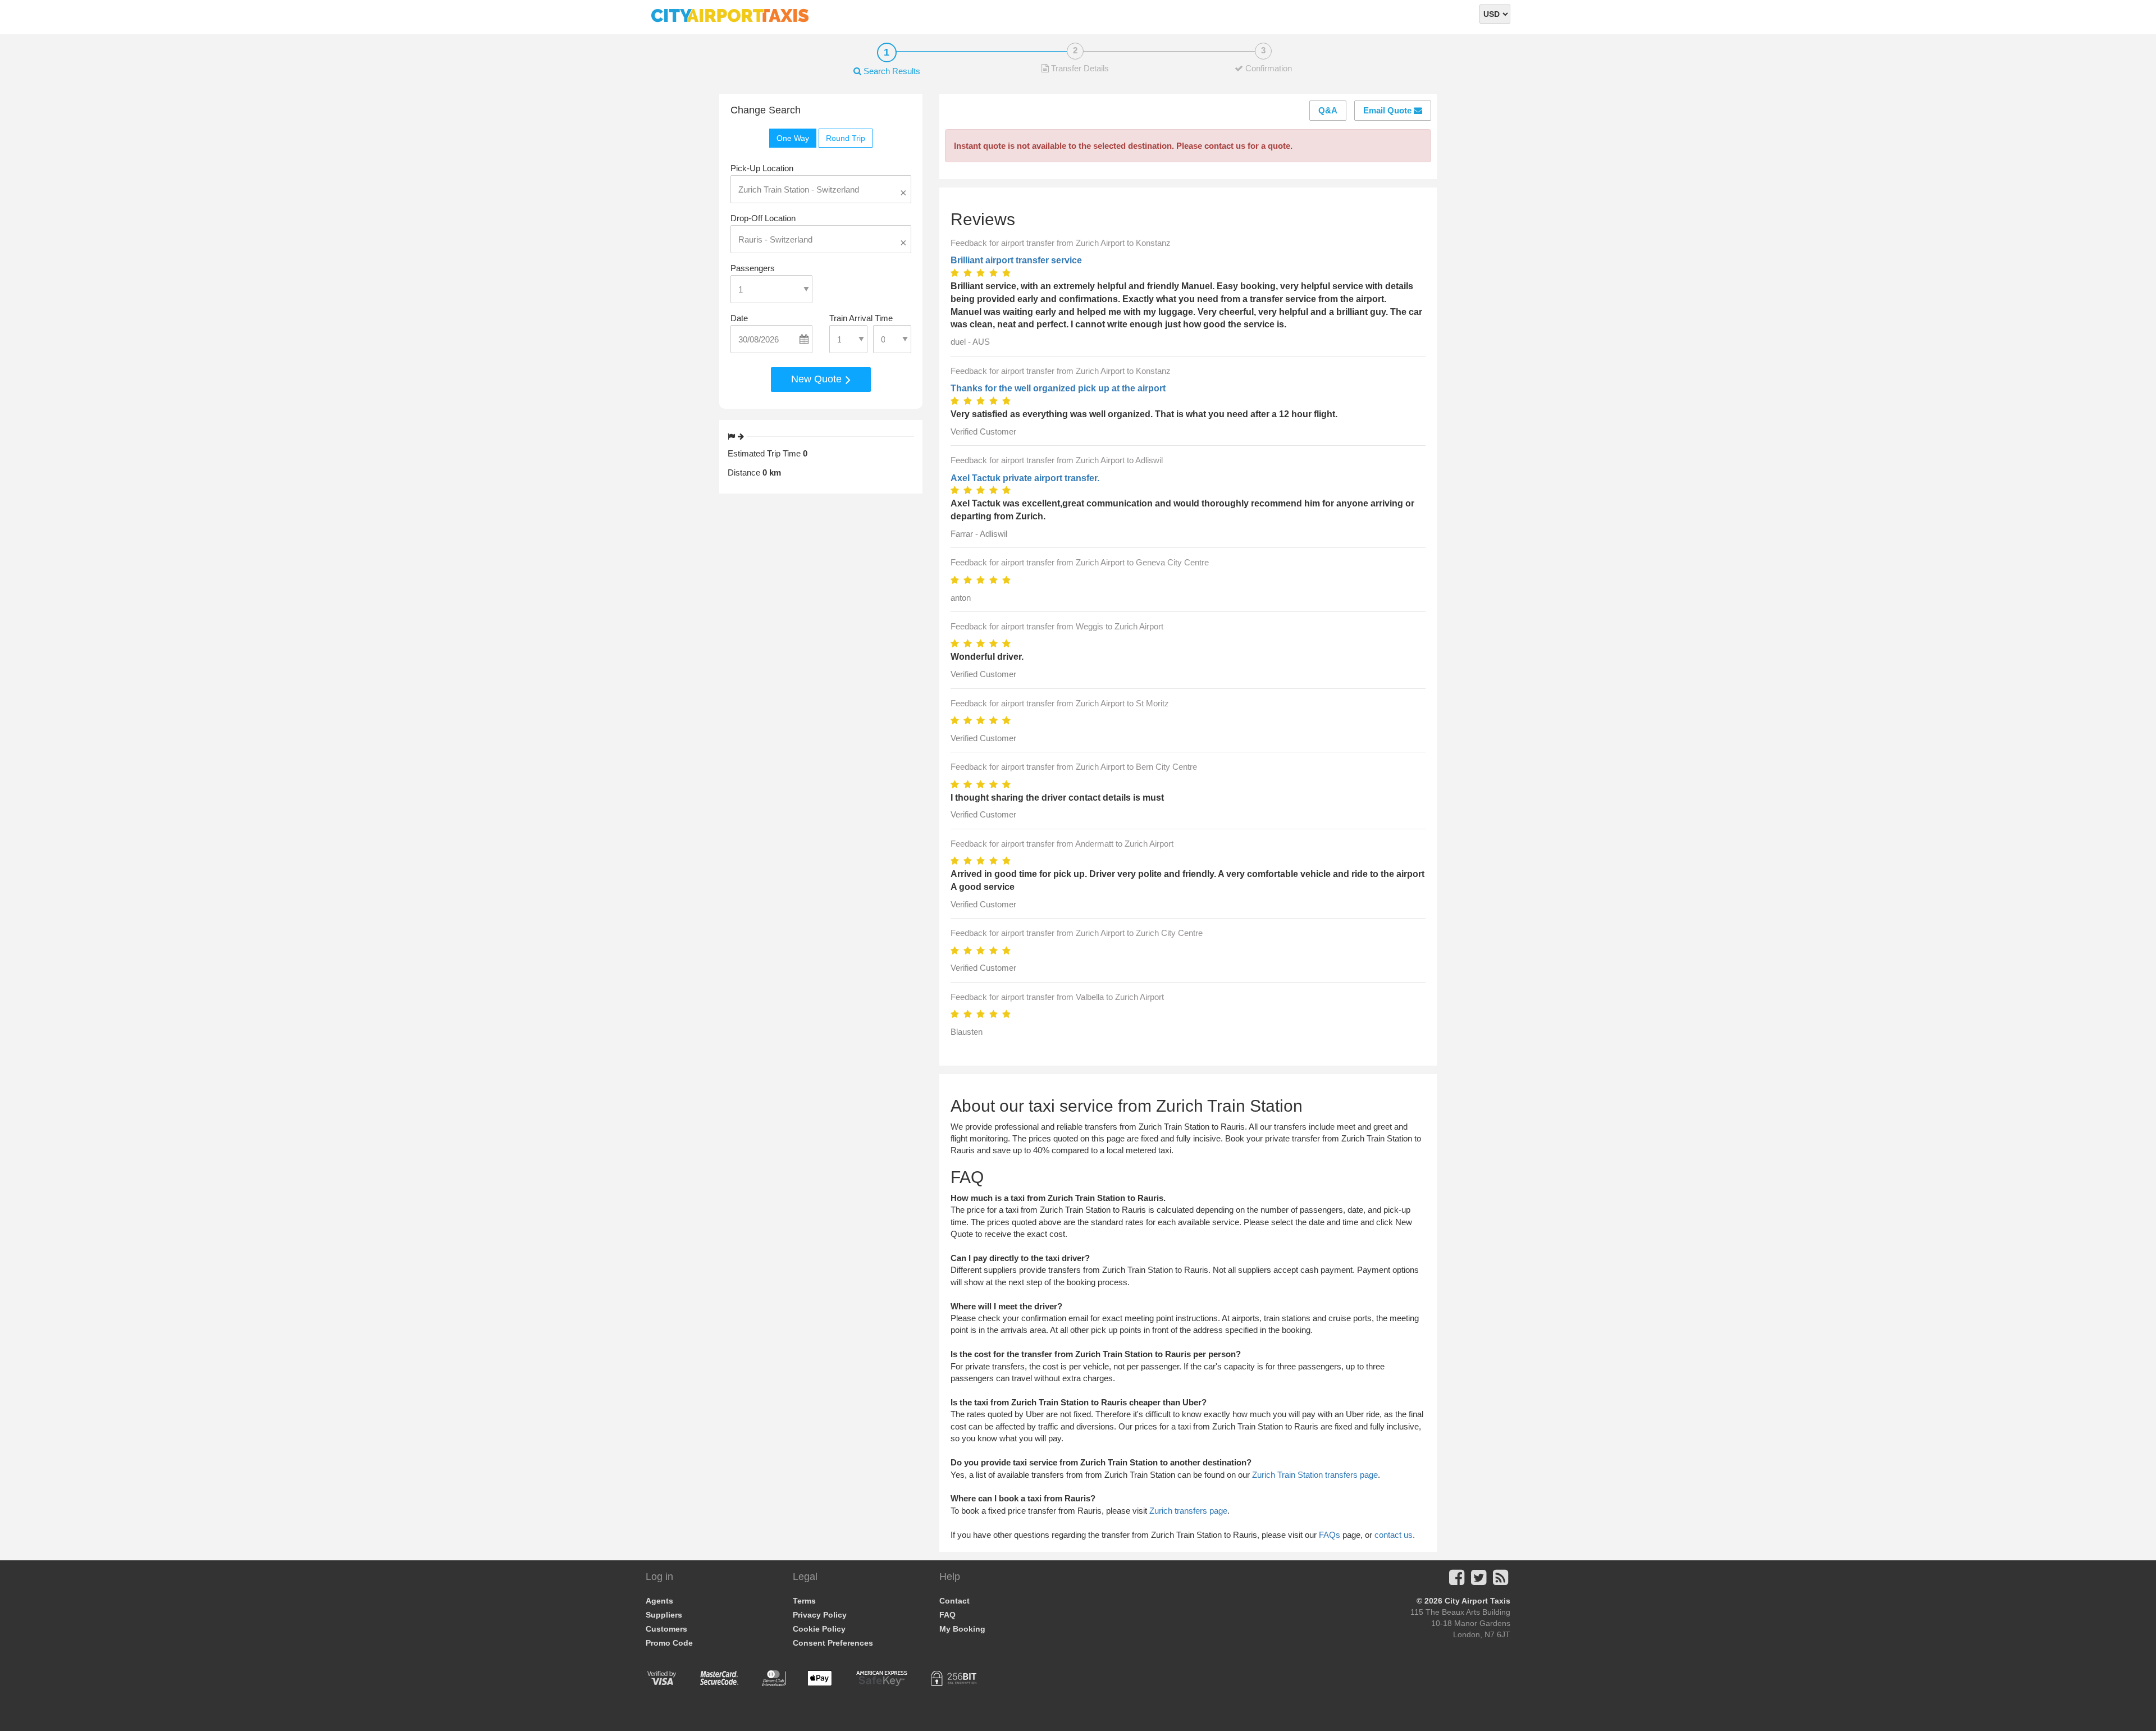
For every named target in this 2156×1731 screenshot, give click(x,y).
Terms (804, 1601)
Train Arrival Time (861, 318)
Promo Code (669, 1643)
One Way (793, 138)
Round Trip (846, 138)
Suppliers (664, 1615)
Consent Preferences (833, 1643)
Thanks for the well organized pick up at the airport (1058, 388)
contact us (1394, 1535)
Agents (659, 1601)
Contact (954, 1601)
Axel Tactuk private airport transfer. (1025, 478)
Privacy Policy (820, 1615)
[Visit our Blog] (1500, 1581)
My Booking (962, 1629)
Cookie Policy (819, 1629)
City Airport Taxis (1477, 1601)
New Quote (818, 379)
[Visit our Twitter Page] (1479, 1581)
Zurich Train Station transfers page (1315, 1475)
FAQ (947, 1615)
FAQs (1330, 1535)
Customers (666, 1629)
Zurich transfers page (1188, 1511)
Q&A (1328, 110)
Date (739, 318)
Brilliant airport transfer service (1016, 260)
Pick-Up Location (762, 168)
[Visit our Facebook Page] (1457, 1581)
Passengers (753, 268)
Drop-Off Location (763, 218)
